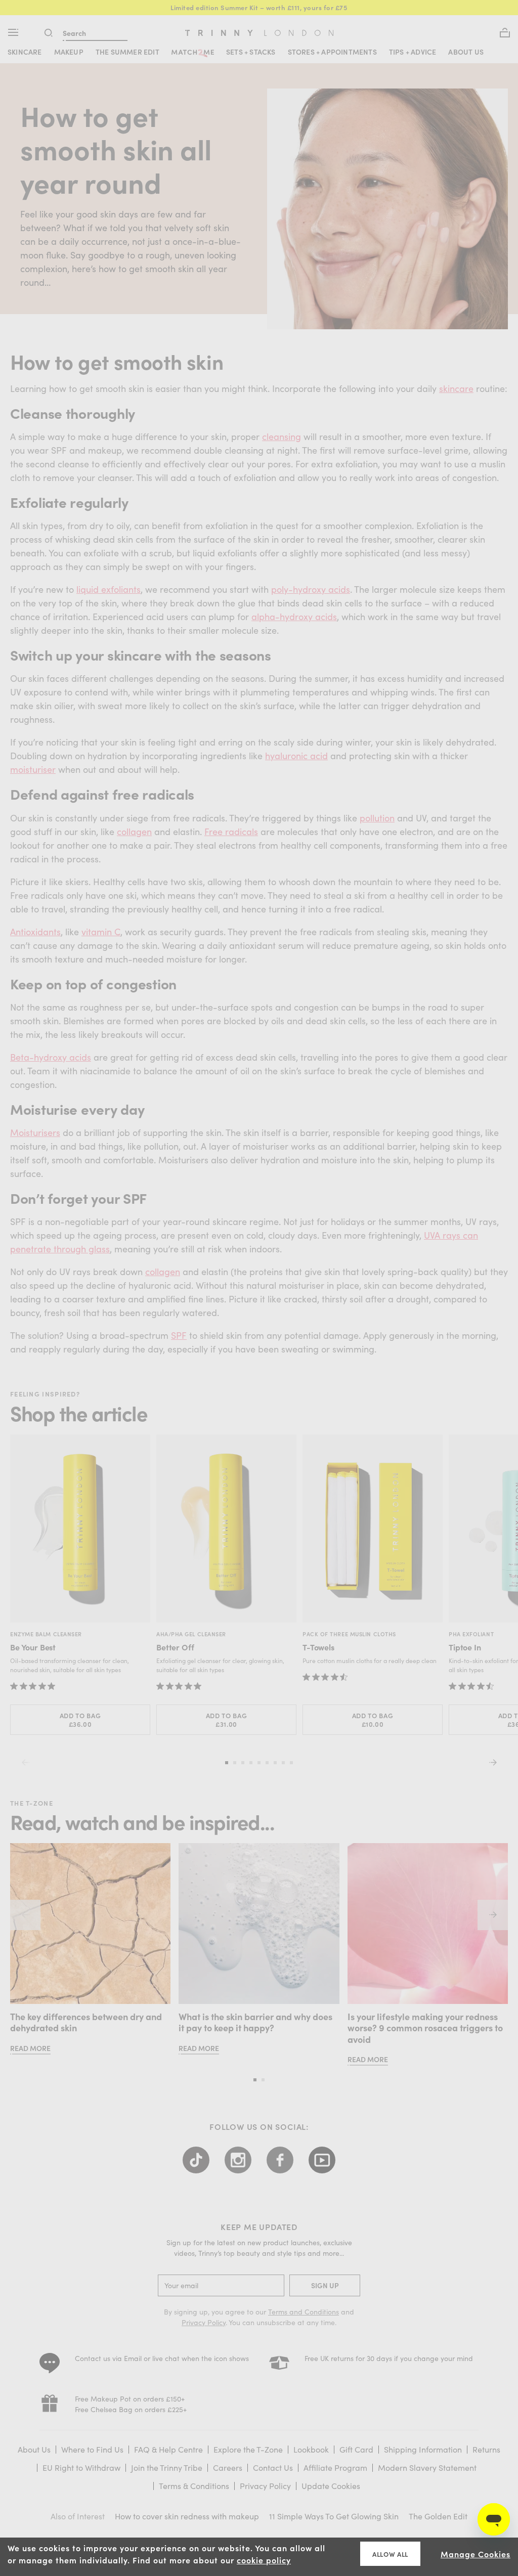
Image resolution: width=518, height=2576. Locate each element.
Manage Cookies (476, 2554)
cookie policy (264, 2560)
